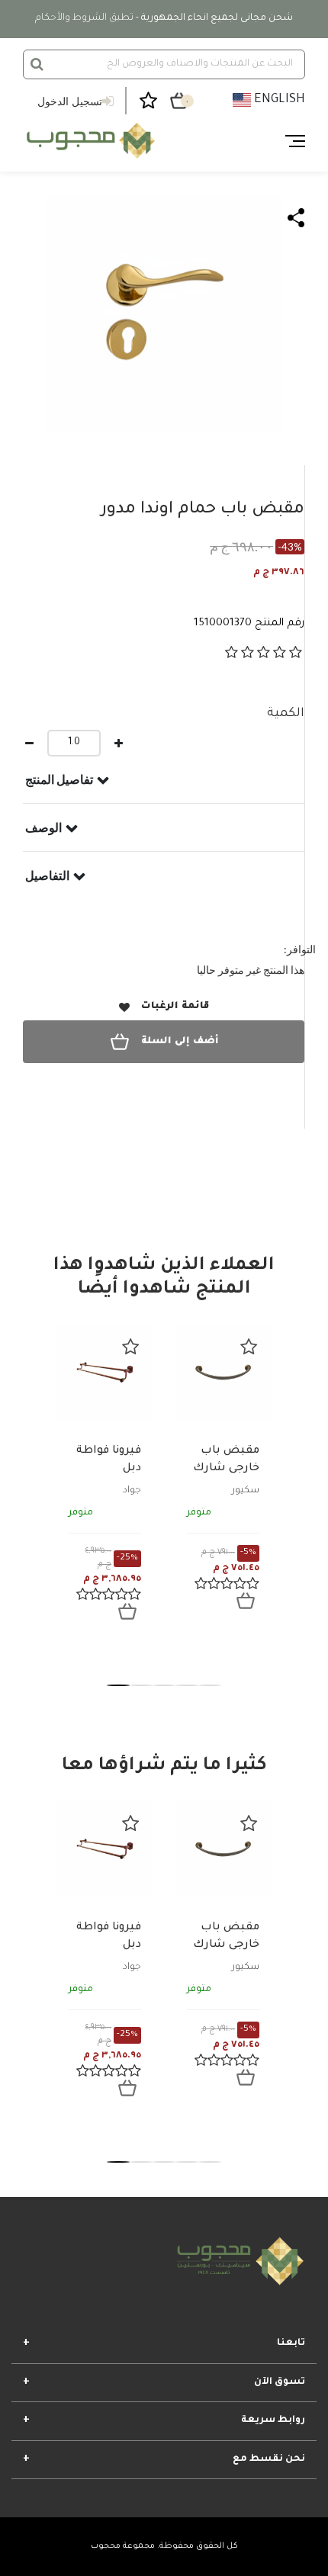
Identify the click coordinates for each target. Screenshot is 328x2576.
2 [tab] (141, 1685)
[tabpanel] (105, 1484)
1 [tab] (118, 1685)
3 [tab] (164, 1685)
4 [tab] (187, 1685)
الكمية (286, 714)
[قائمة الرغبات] (130, 1347)
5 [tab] (210, 1685)
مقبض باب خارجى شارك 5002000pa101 (222, 1468)
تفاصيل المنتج (59, 779)
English (278, 100)
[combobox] (164, 64)
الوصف (43, 827)
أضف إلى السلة (180, 1042)
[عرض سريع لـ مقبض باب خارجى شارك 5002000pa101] (246, 1601)
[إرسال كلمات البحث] (37, 64)
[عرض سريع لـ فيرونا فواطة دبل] (127, 1611)
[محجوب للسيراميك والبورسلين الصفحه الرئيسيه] (89, 141)
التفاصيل (47, 875)
